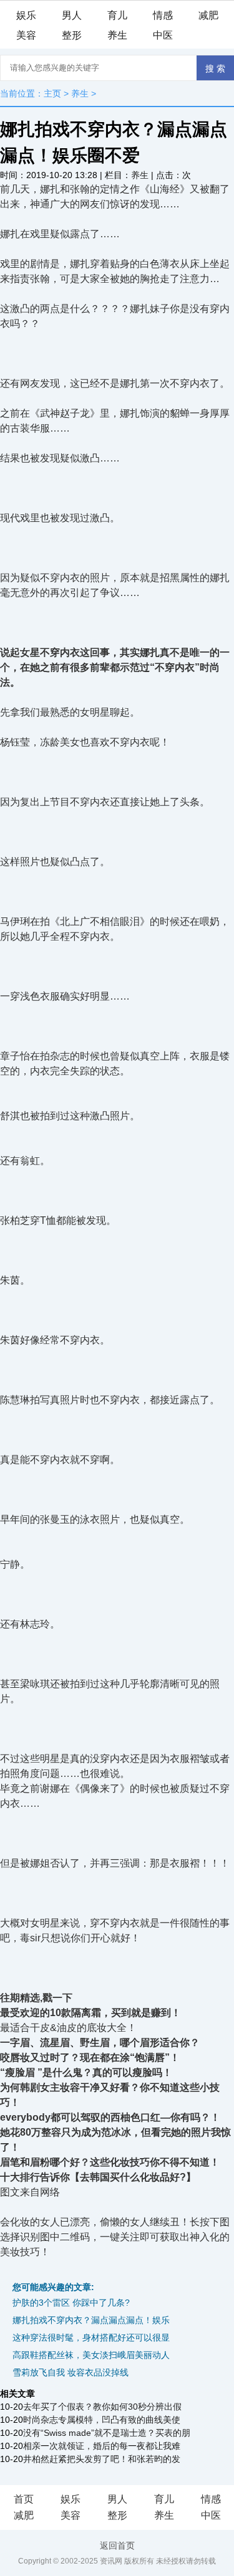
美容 (26, 35)
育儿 (117, 15)
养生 (117, 35)
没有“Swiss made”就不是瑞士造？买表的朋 (107, 2433)
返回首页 (117, 2545)
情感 (163, 15)
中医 (163, 35)
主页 (52, 93)
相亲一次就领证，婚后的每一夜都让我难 (102, 2446)
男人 (72, 15)
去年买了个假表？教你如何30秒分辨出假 (102, 2407)
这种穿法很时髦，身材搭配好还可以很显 (91, 2337)
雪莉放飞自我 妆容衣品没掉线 (71, 2372)
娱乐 (26, 15)
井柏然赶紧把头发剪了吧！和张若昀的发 (102, 2459)
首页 (24, 2499)
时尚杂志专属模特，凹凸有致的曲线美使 (102, 2420)
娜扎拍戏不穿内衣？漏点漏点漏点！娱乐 (91, 2320)
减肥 (208, 15)
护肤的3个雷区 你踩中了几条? (71, 2303)
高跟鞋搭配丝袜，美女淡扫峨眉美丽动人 (91, 2355)
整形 (72, 35)
